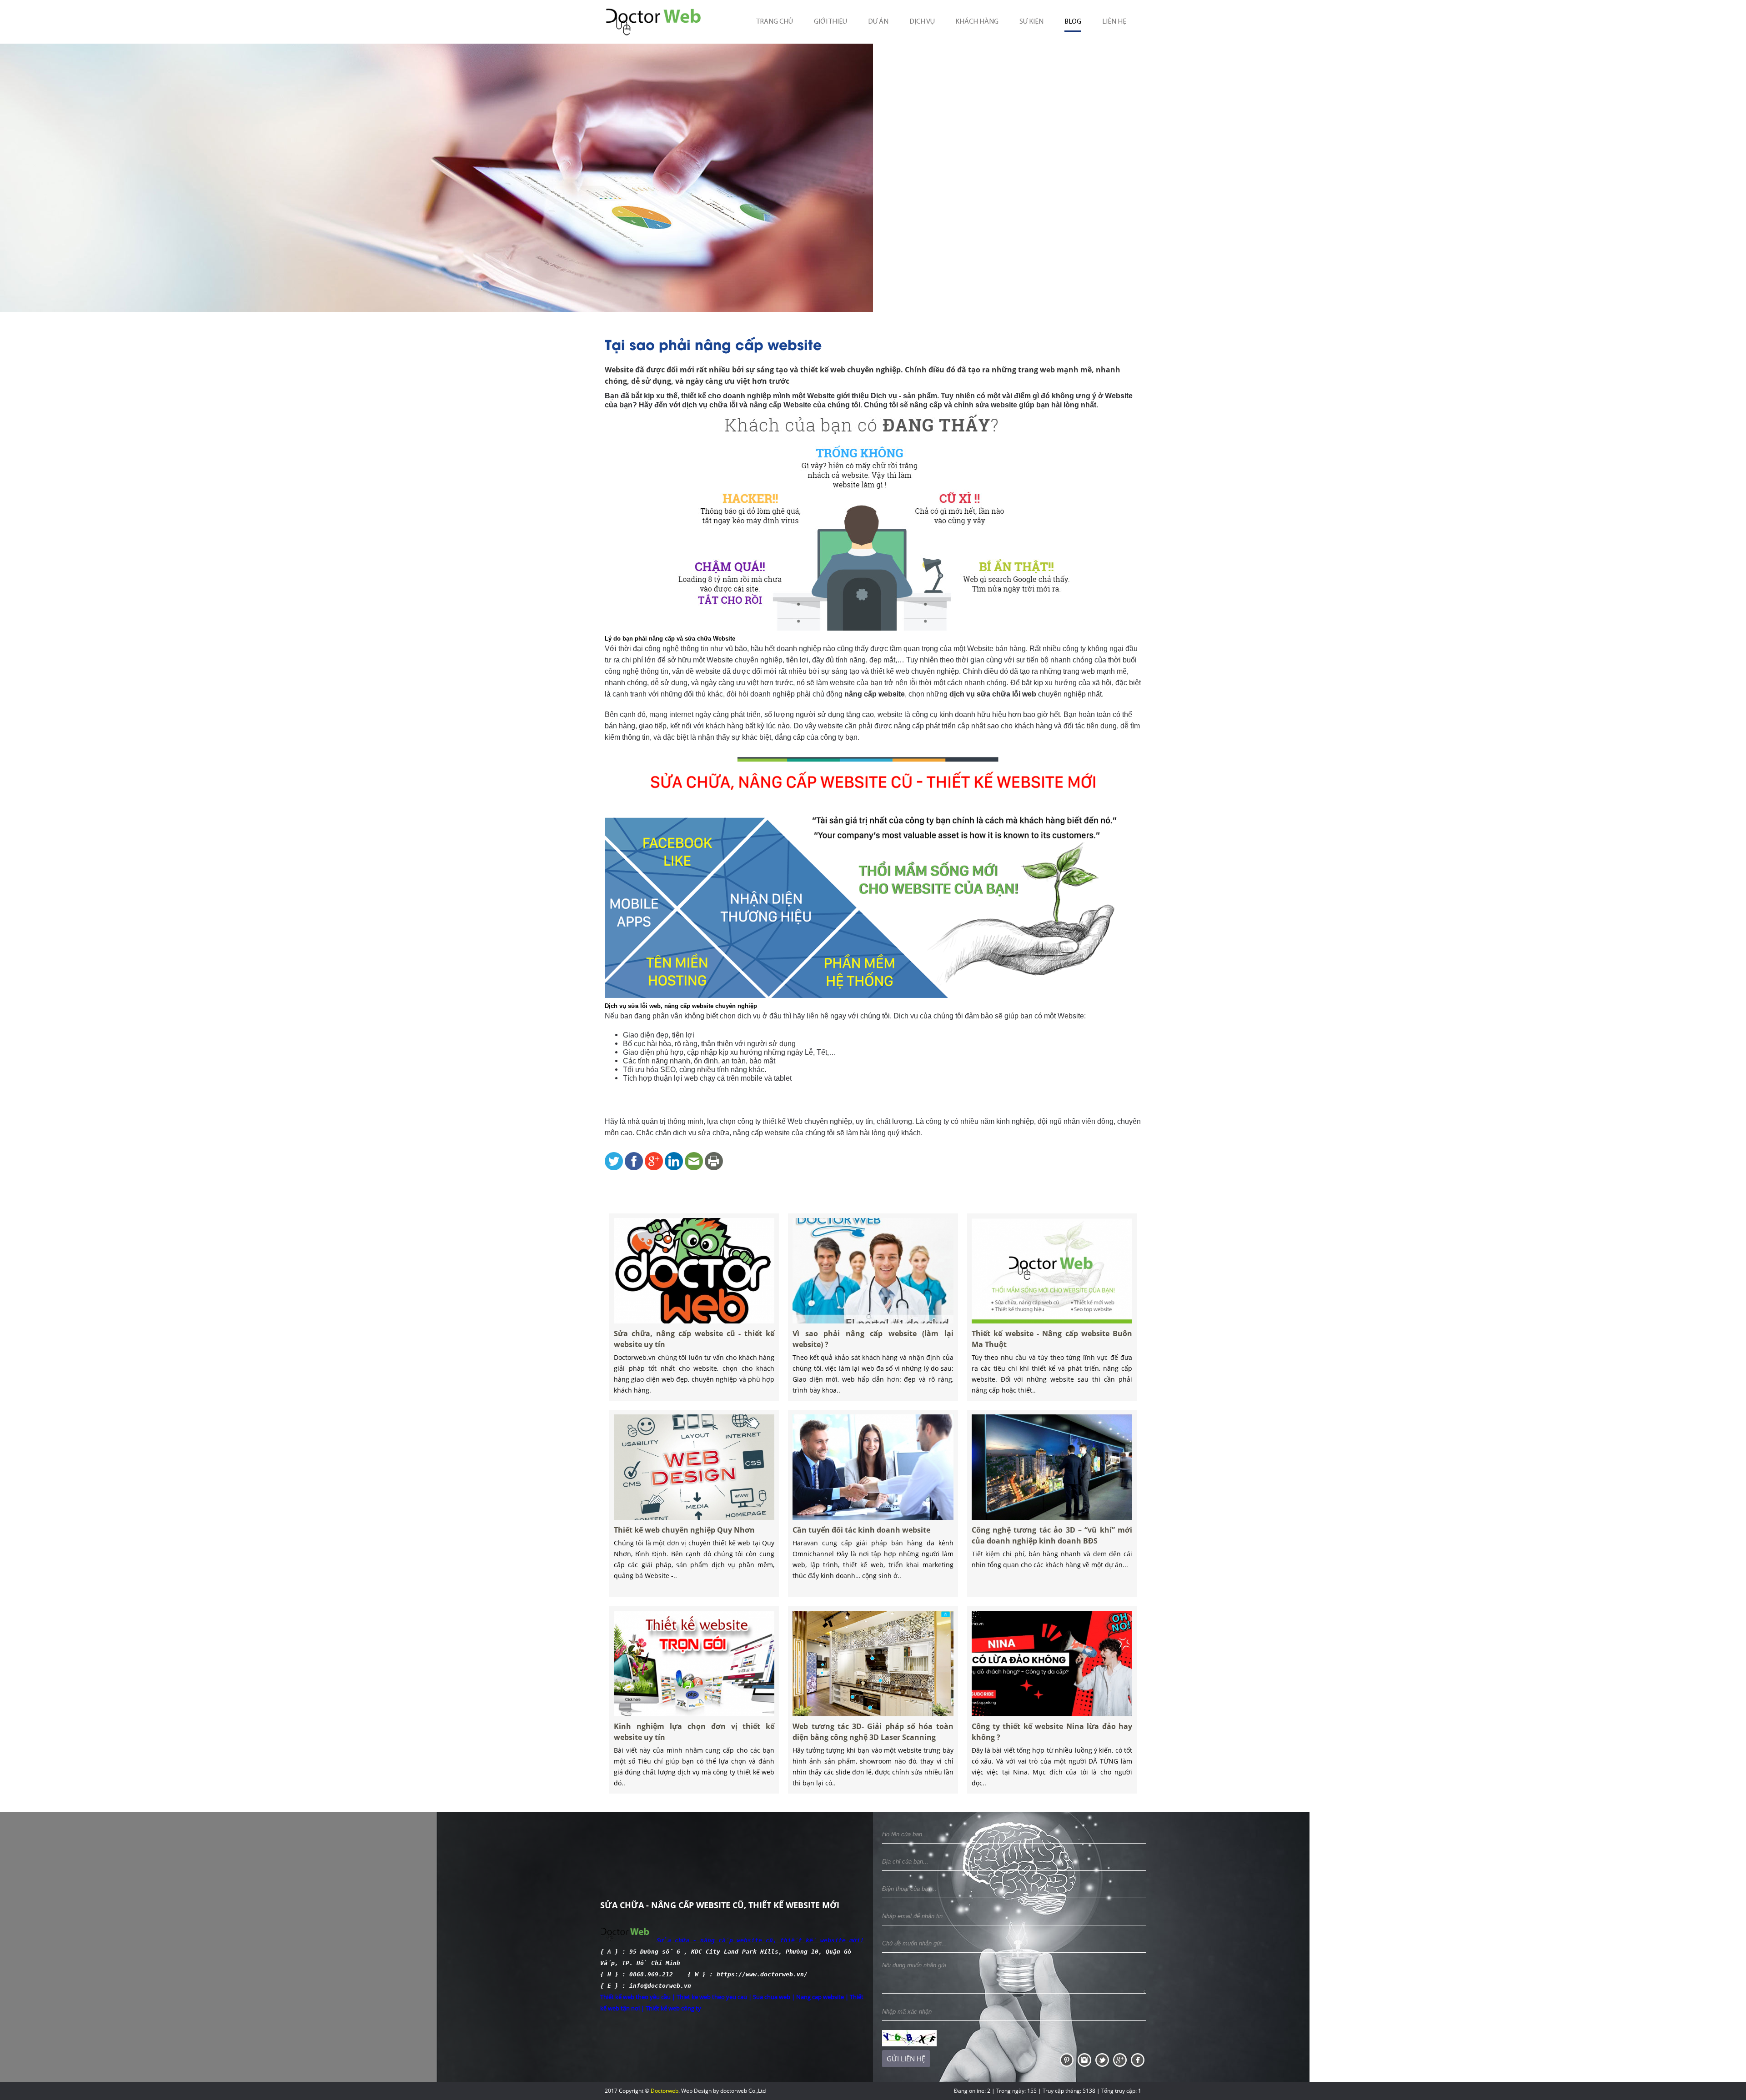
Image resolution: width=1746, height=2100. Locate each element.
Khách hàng (977, 22)
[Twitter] (1103, 2059)
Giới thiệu (830, 22)
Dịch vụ (922, 22)
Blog (1073, 22)
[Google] (1121, 2059)
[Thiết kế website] (1067, 2059)
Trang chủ (775, 22)
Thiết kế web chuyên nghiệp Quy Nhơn (684, 1530)
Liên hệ (1114, 22)
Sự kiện (1031, 22)
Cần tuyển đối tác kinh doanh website (861, 1530)
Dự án (878, 22)
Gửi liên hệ (906, 2059)
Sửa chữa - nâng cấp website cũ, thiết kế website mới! (760, 1940)
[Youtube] (1085, 2059)
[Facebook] (1138, 2059)
